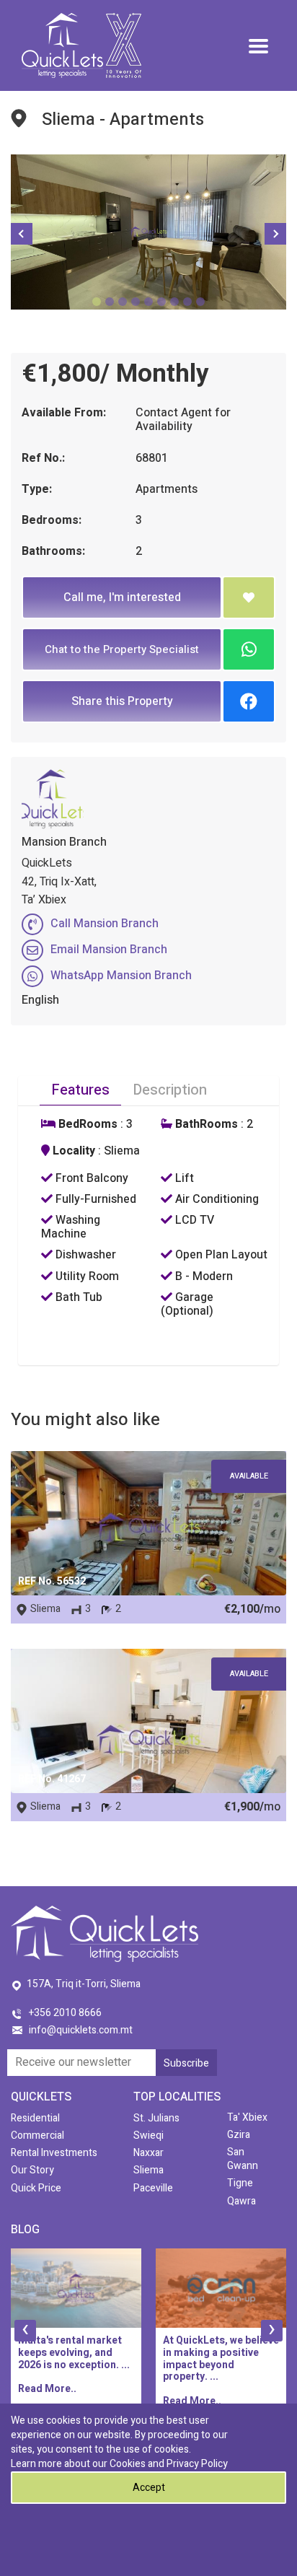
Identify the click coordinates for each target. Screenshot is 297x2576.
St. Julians (156, 2118)
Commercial (37, 2135)
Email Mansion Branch (109, 950)
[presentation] (25, 2331)
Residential (35, 2118)
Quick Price (36, 2188)
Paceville (153, 2188)
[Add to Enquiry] (249, 597)
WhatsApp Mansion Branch (121, 976)
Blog (25, 2230)
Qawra (241, 2201)
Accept (149, 2488)
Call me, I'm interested (122, 597)
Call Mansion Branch (105, 924)
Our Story (32, 2170)
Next (275, 234)
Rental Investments (54, 2153)
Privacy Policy (197, 2464)
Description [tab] (170, 1090)
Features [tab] (80, 1090)
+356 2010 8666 (65, 2013)
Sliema (148, 2170)
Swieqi (148, 2135)
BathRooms (205, 1125)
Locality (72, 1151)
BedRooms (87, 1125)
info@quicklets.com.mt (81, 2030)
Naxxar (148, 2153)
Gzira (239, 2135)
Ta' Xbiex (247, 2117)
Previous (22, 234)
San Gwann (243, 2159)
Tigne (240, 2183)
